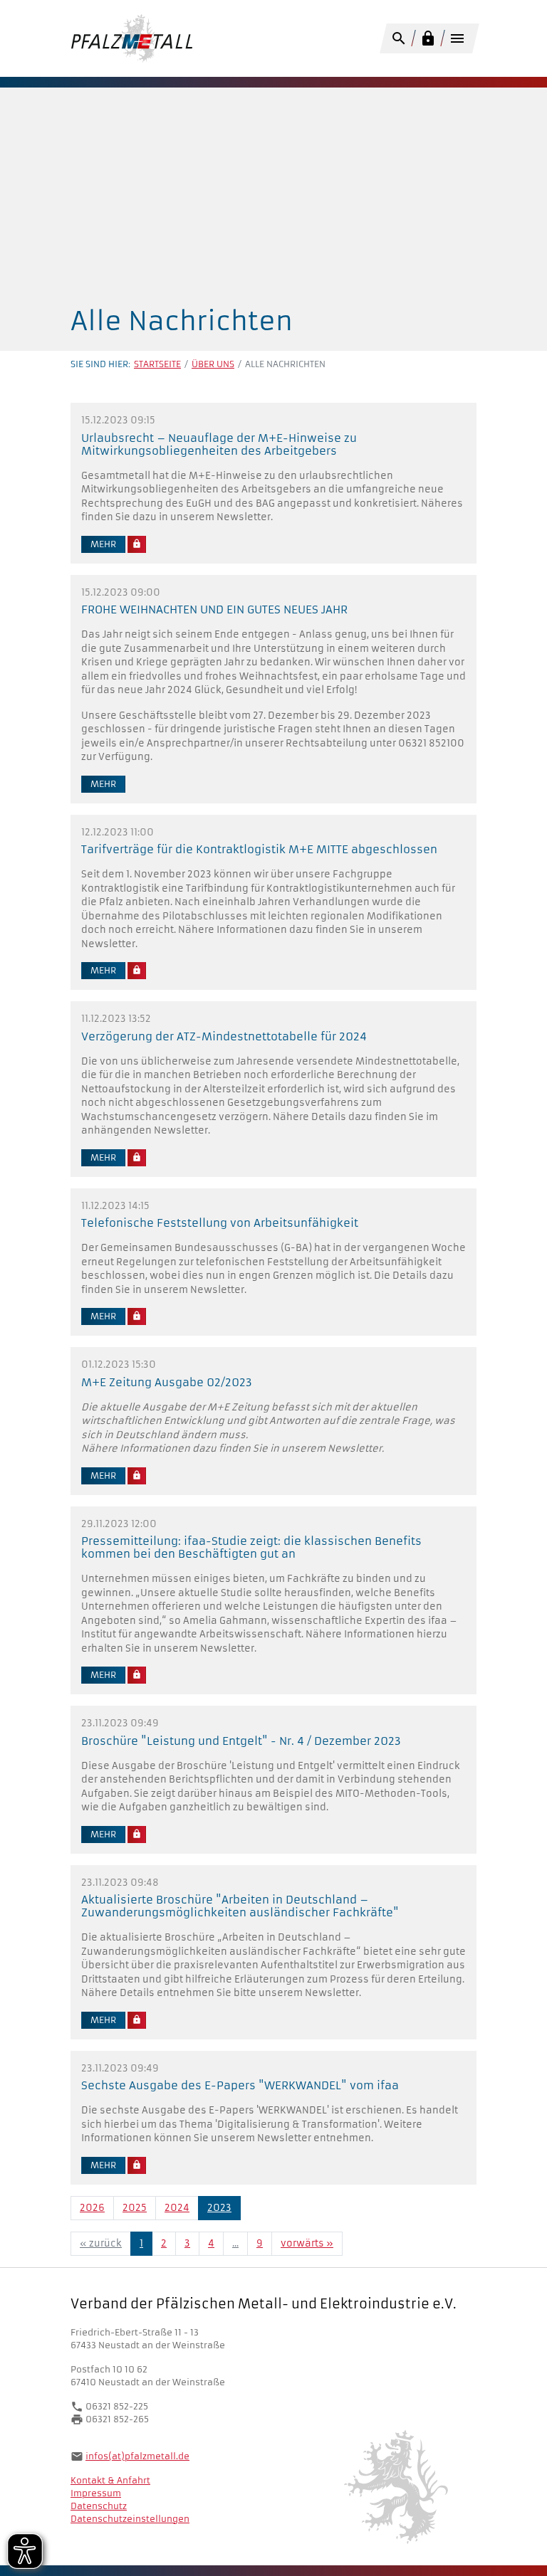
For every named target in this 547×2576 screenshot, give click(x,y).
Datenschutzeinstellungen (130, 2519)
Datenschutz (99, 2506)
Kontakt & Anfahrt (110, 2480)
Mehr (103, 544)
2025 (135, 2208)
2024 (177, 2208)
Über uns (213, 364)
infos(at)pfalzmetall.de (137, 2456)
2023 (219, 2208)
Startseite (157, 364)
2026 (92, 2208)
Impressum (96, 2493)
